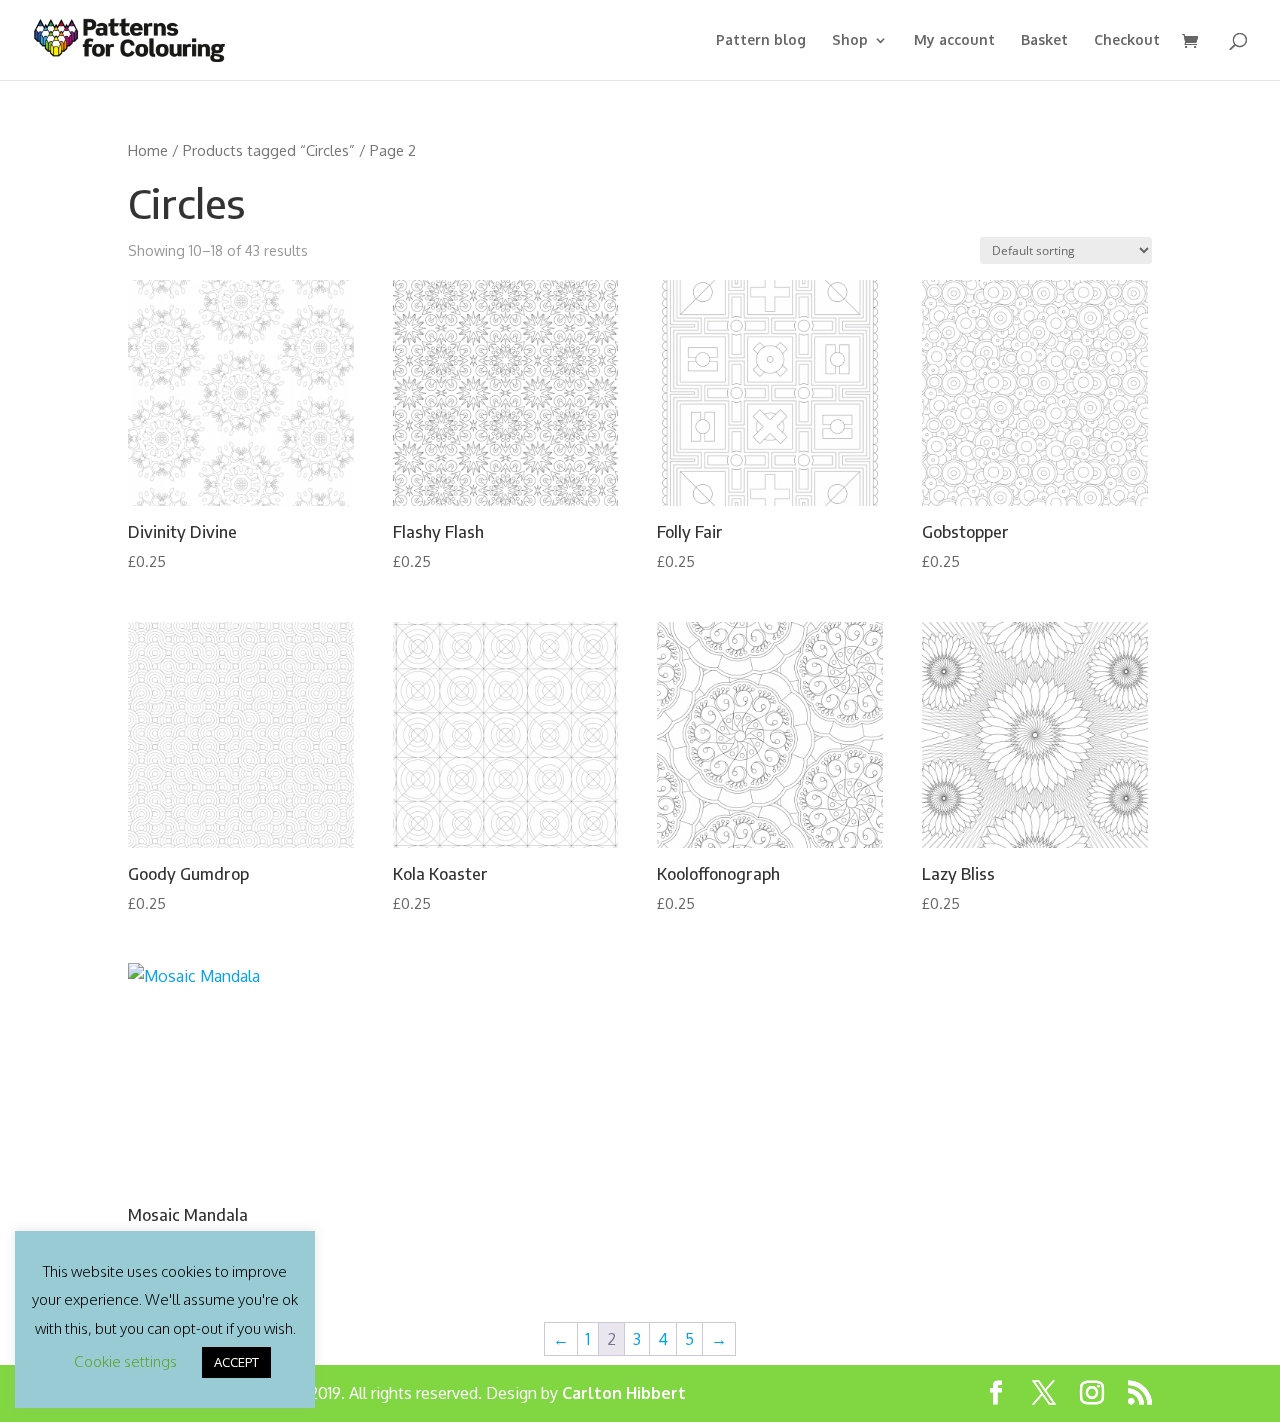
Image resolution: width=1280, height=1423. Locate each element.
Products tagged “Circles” (269, 150)
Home (148, 150)
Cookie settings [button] (125, 1361)
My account (954, 40)
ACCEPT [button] (236, 1362)
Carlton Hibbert (624, 1393)
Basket (1044, 40)
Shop (850, 40)
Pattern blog (761, 40)
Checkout (1127, 40)
